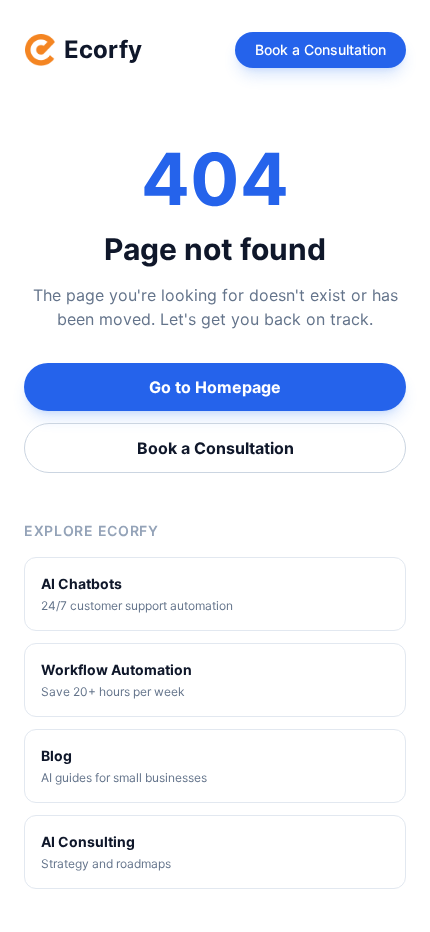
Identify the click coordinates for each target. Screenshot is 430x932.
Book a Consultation (320, 49)
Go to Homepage (215, 387)
